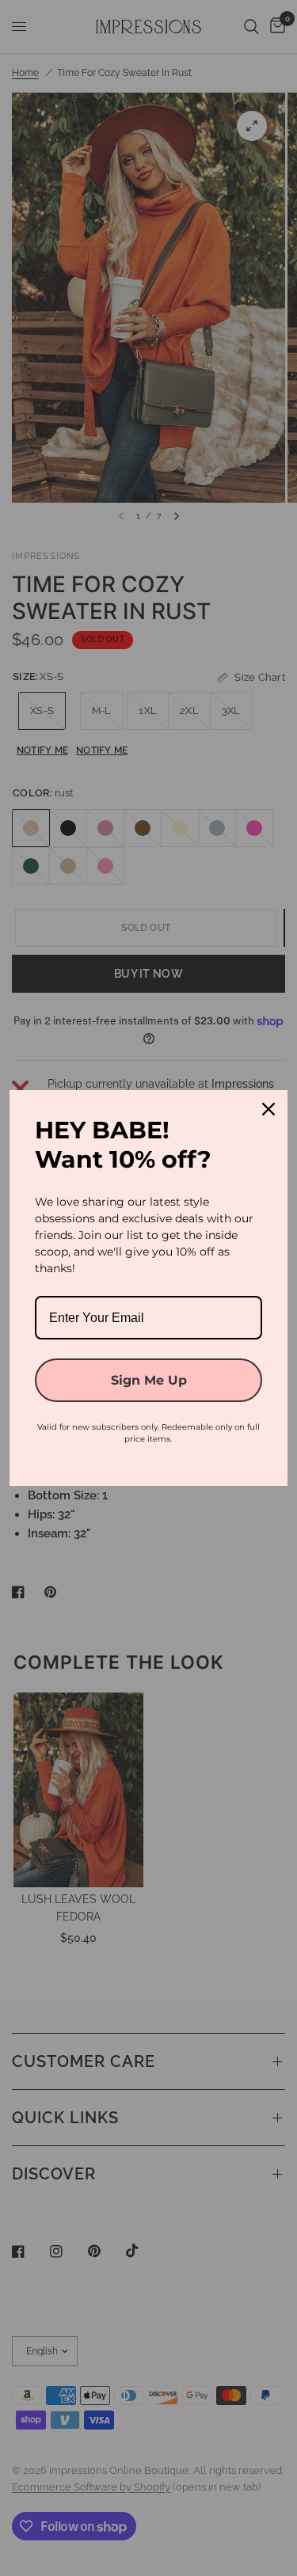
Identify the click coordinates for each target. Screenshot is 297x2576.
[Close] (268, 1109)
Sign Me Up (149, 1380)
